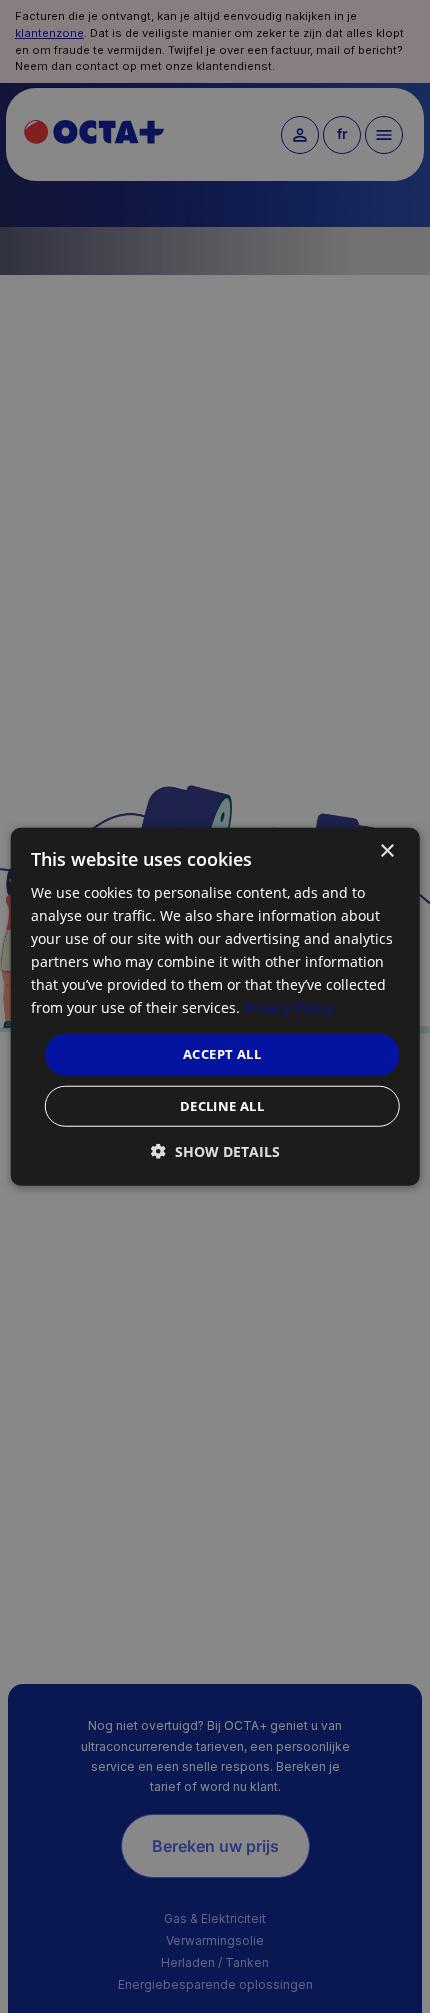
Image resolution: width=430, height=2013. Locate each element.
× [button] (386, 850)
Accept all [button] (222, 1054)
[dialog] (215, 1006)
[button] (215, 1151)
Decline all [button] (222, 1106)
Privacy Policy (288, 1007)
